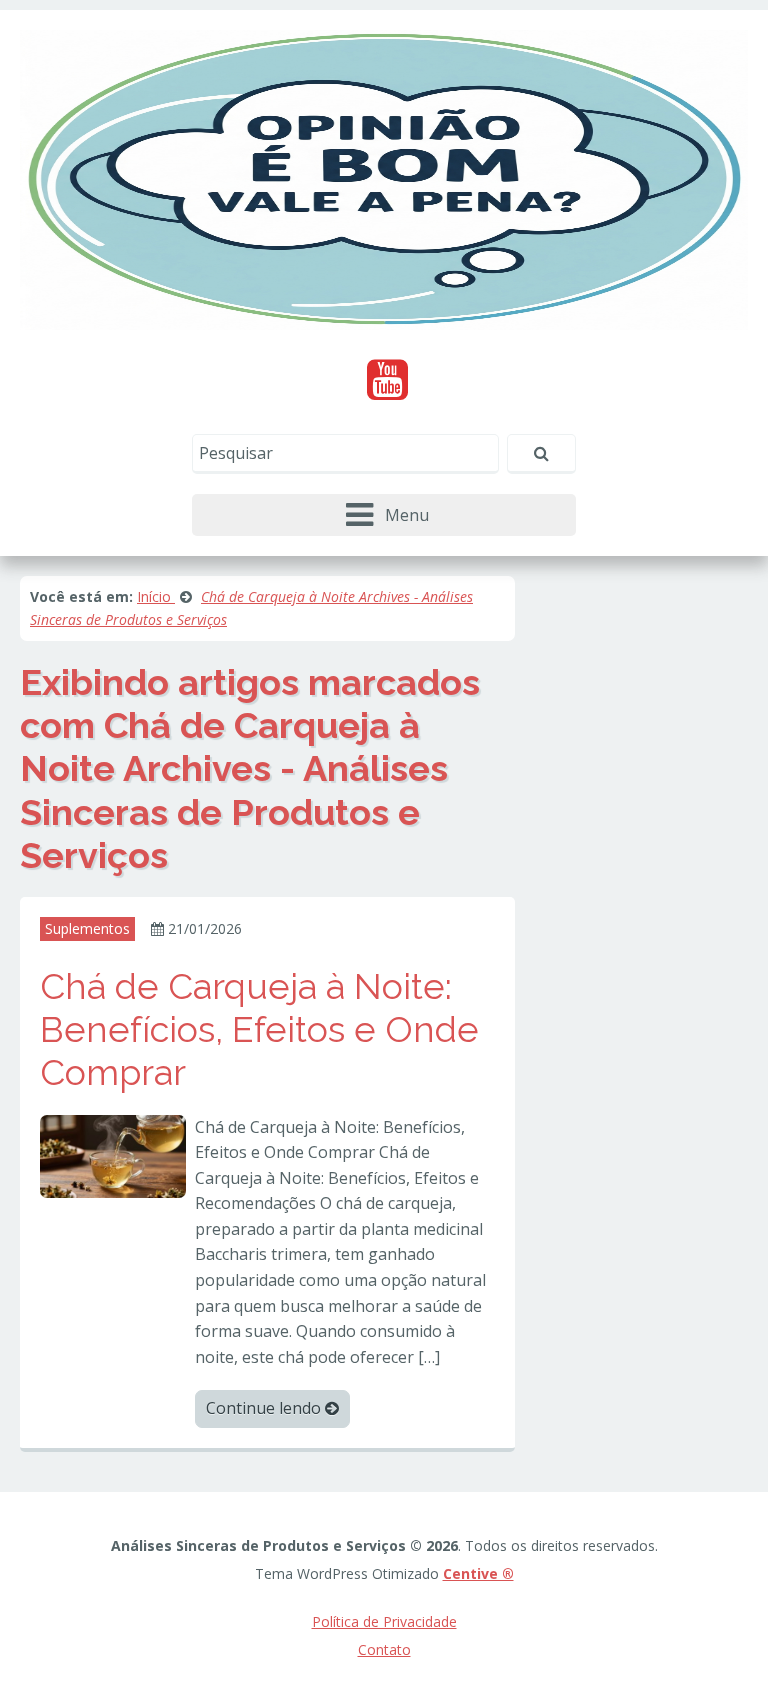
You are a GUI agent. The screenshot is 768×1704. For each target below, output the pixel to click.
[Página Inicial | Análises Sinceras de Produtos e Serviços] (384, 178)
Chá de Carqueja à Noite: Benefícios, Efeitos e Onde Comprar (259, 1029)
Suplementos (87, 928)
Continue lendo (265, 1408)
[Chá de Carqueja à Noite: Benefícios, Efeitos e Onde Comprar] (113, 1154)
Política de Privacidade (384, 1621)
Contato (384, 1649)
